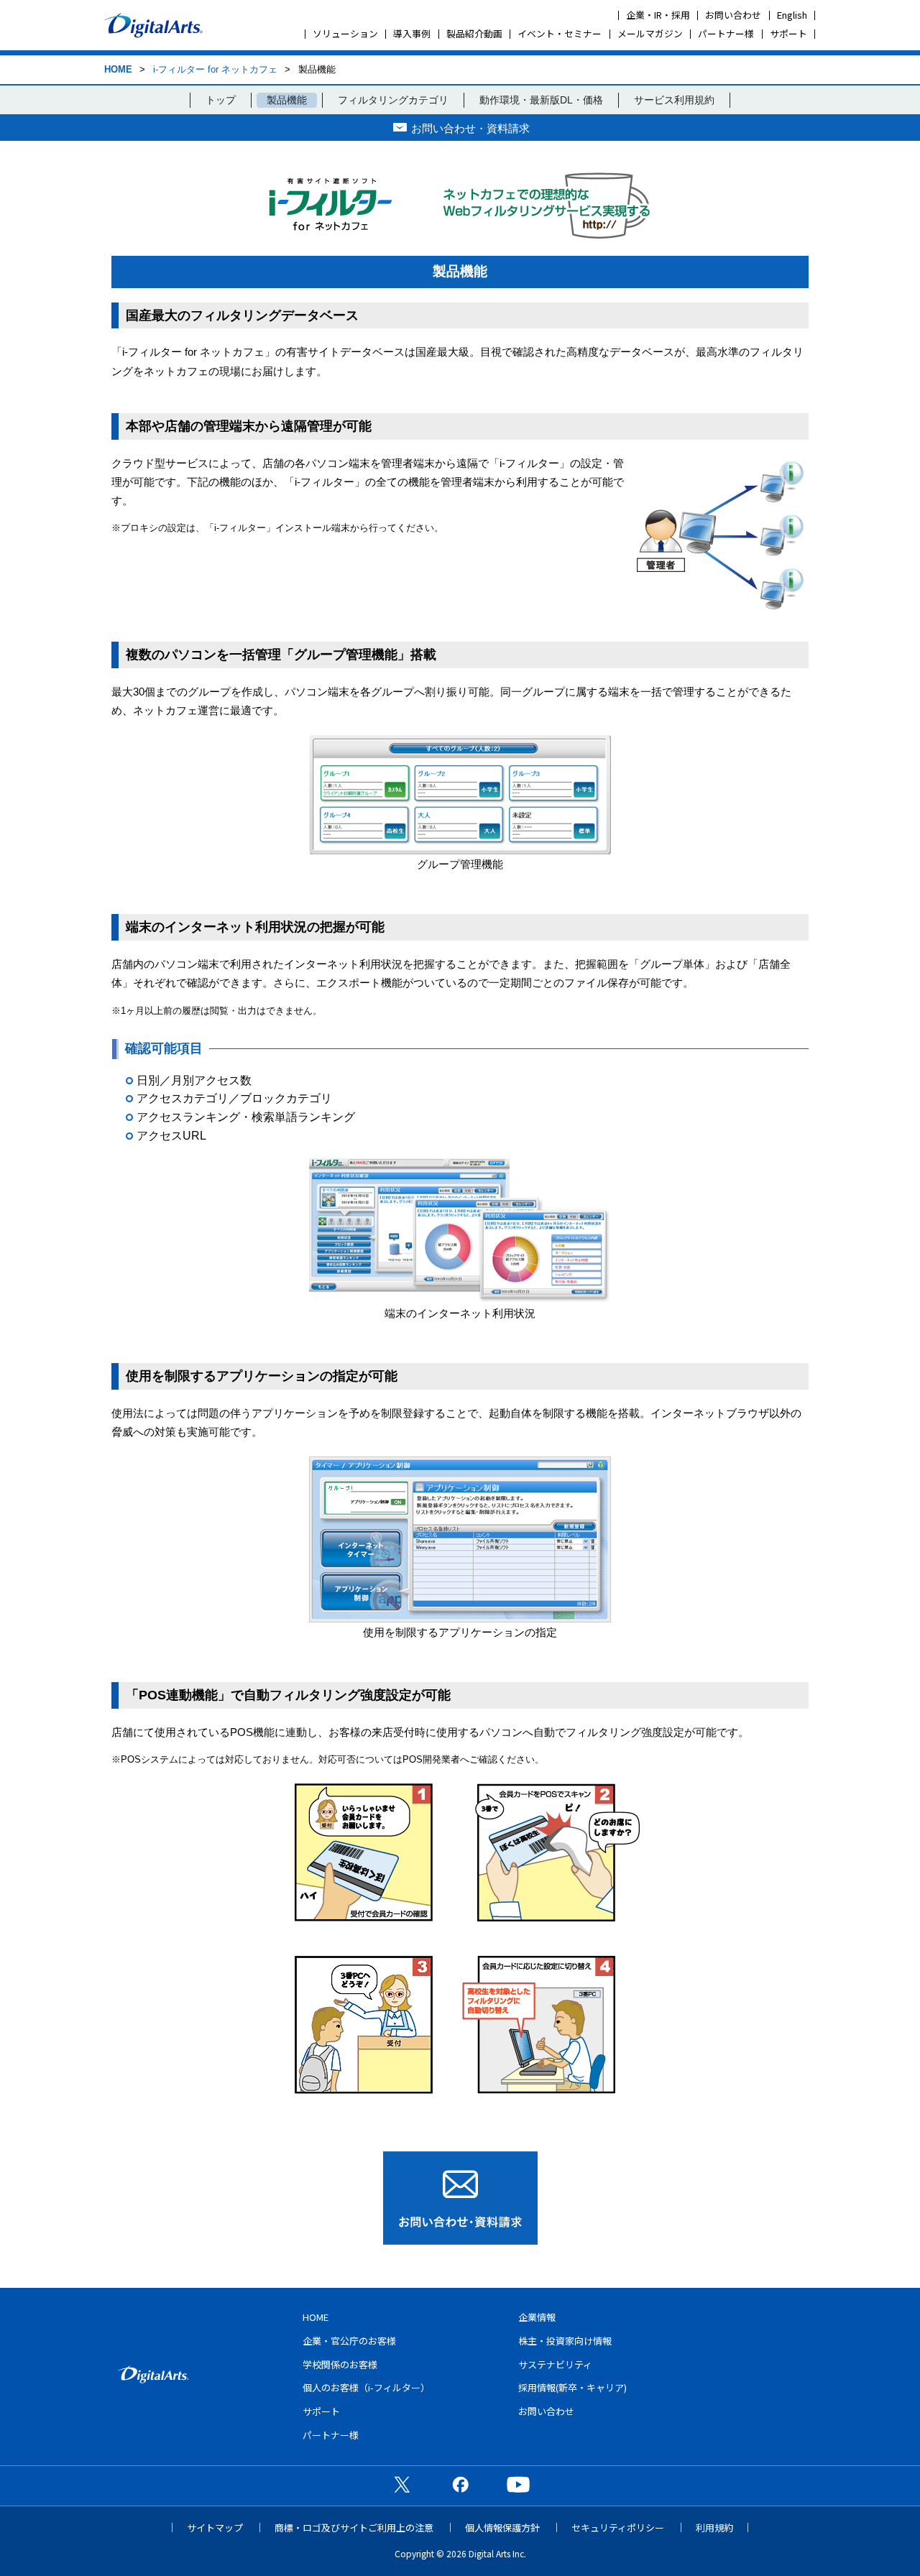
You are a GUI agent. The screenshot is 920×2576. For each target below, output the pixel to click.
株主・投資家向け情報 (565, 2341)
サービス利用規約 (674, 100)
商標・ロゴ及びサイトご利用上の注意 (354, 2527)
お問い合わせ (733, 15)
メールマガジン (650, 33)
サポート (788, 33)
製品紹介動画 (474, 33)
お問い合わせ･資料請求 (460, 2198)
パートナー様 (726, 33)
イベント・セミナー (560, 33)
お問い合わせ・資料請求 (470, 128)
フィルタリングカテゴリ (393, 100)
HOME (118, 69)
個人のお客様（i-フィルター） (366, 2387)
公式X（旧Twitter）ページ (402, 2484)
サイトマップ (215, 2527)
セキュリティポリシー (618, 2527)
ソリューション (345, 33)
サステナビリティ (555, 2364)
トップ (221, 100)
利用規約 (714, 2527)
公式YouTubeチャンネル (518, 2484)
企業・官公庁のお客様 (349, 2341)
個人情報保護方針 (502, 2527)
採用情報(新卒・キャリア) (572, 2387)
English (792, 15)
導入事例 (412, 33)
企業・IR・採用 (658, 15)
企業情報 (537, 2317)
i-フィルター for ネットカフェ (215, 69)
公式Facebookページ (460, 2484)
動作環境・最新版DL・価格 (541, 100)
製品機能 (287, 100)
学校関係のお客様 (340, 2364)
